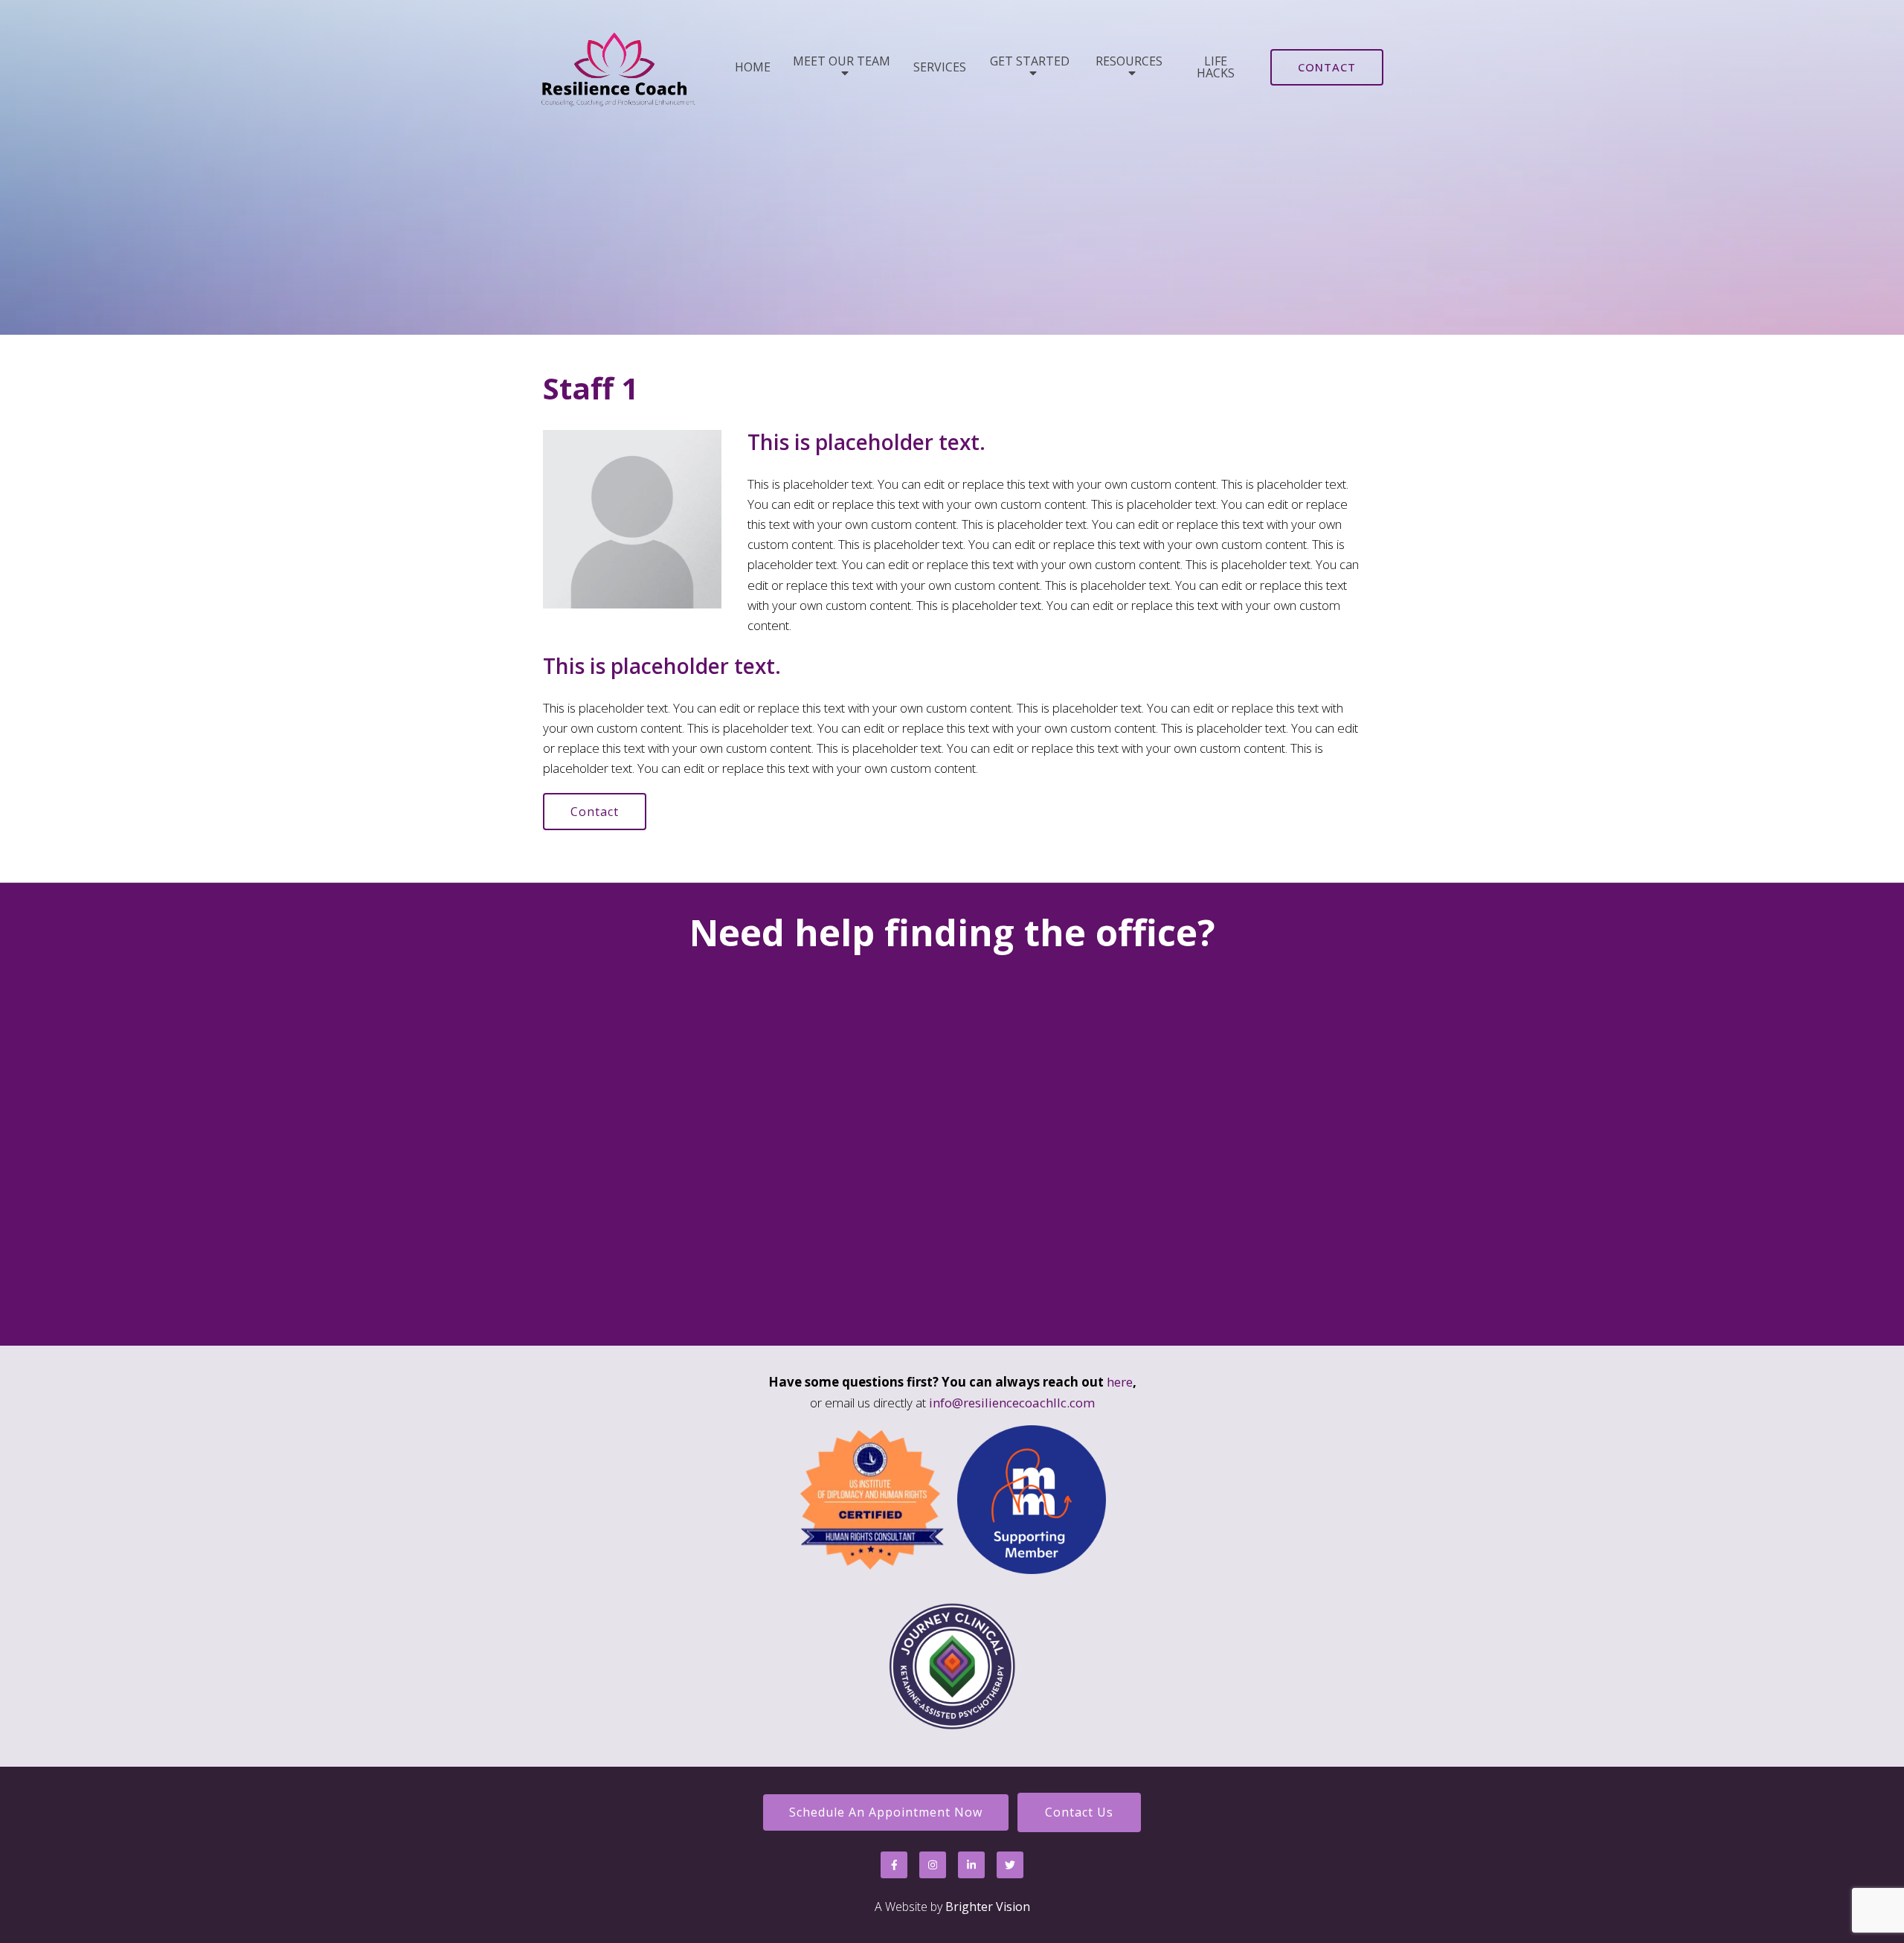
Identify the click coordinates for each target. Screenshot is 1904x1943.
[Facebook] (894, 1865)
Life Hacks (1216, 67)
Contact (1327, 67)
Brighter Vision (988, 1907)
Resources (1129, 62)
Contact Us (1079, 1812)
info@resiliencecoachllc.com (1012, 1403)
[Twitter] (1010, 1865)
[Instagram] (933, 1865)
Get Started (1030, 62)
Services (940, 67)
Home (753, 67)
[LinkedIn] (971, 1865)
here (1120, 1382)
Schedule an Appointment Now (886, 1812)
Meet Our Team (842, 62)
